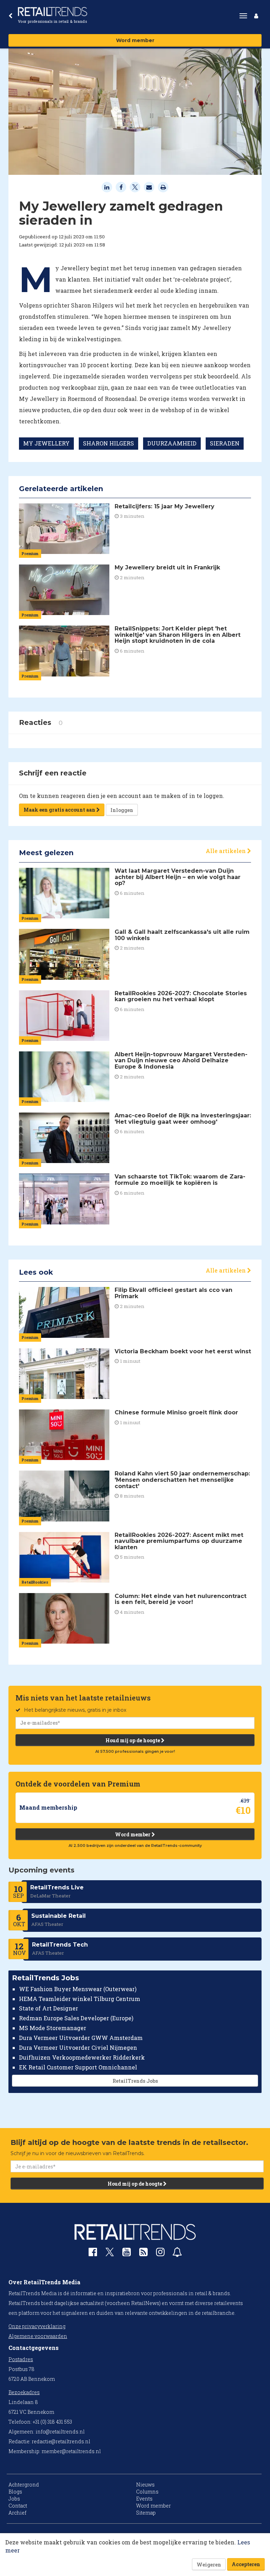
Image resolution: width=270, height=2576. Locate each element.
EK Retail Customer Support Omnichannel (78, 2067)
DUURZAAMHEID (172, 443)
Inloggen (122, 810)
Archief (17, 2513)
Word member (135, 40)
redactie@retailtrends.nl (61, 2441)
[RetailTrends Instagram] (160, 2254)
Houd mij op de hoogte (133, 1740)
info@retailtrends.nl (60, 2432)
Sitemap (146, 2513)
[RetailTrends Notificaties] (177, 2254)
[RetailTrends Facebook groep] (93, 2254)
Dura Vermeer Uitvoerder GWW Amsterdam (81, 2038)
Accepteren (246, 2564)
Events (144, 2499)
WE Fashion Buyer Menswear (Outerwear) (78, 1989)
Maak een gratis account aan (60, 810)
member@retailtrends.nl (71, 2451)
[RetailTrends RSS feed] (143, 2254)
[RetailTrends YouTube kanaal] (127, 2254)
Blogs (15, 2492)
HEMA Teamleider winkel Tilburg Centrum (80, 1999)
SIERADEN (225, 443)
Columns (147, 2492)
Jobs (14, 2499)
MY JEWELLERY (46, 443)
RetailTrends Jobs (135, 2081)
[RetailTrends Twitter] (110, 2254)
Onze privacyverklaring (37, 2326)
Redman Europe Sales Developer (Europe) (76, 2018)
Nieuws (145, 2485)
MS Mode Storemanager (53, 2028)
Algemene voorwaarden (38, 2336)
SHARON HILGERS (108, 443)
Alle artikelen (226, 851)
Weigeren (209, 2565)
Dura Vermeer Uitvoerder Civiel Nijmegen (78, 2047)
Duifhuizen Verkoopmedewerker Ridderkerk (82, 2057)
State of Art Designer (49, 2008)
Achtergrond (24, 2485)
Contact (18, 2506)
